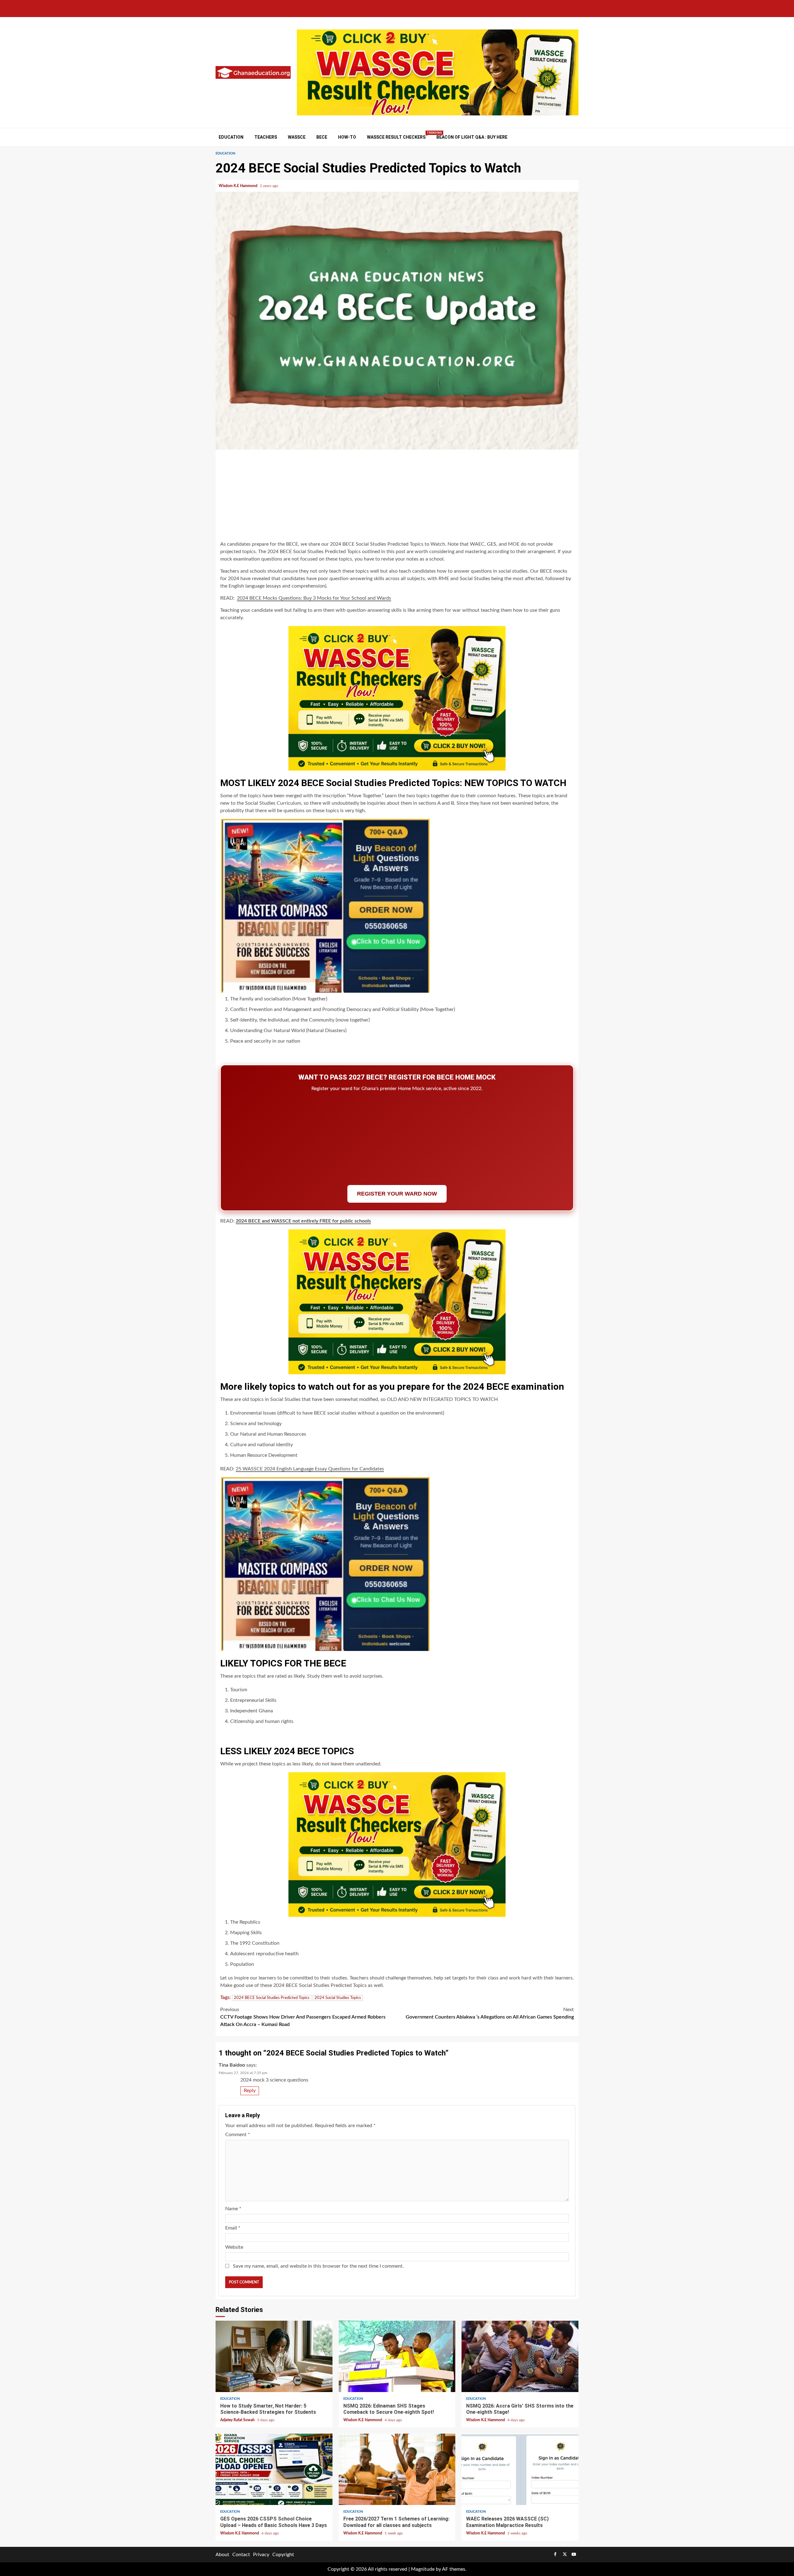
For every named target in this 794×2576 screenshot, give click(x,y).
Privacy (261, 2555)
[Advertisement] (397, 496)
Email (233, 2228)
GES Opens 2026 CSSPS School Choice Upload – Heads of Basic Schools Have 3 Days (274, 2469)
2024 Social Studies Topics (338, 1998)
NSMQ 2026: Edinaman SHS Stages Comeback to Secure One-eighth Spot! (397, 2356)
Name (233, 2209)
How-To (347, 137)
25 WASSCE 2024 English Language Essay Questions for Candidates (310, 1469)
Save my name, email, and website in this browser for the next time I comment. (318, 2266)
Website (234, 2247)
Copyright (283, 2555)
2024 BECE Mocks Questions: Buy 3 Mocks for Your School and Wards (314, 598)
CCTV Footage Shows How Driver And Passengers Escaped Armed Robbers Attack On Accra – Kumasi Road (303, 2017)
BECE (322, 137)
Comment (238, 2135)
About (222, 2555)
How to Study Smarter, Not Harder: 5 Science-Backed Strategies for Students (274, 2356)
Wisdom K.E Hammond (239, 186)
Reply (250, 2091)
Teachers (266, 137)
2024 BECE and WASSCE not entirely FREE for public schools (303, 1221)
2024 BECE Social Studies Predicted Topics (272, 1998)
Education (231, 137)
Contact (241, 2555)
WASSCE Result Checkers (396, 137)
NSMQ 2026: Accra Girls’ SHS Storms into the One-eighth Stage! (520, 2356)
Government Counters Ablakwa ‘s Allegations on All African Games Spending (490, 2013)
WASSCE (297, 137)
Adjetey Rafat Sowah (238, 2420)
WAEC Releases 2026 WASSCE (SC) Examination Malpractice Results (520, 2469)
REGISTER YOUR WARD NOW (397, 1194)
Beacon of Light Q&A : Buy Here (472, 137)
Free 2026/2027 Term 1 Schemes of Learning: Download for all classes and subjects (397, 2469)
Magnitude (423, 2569)
